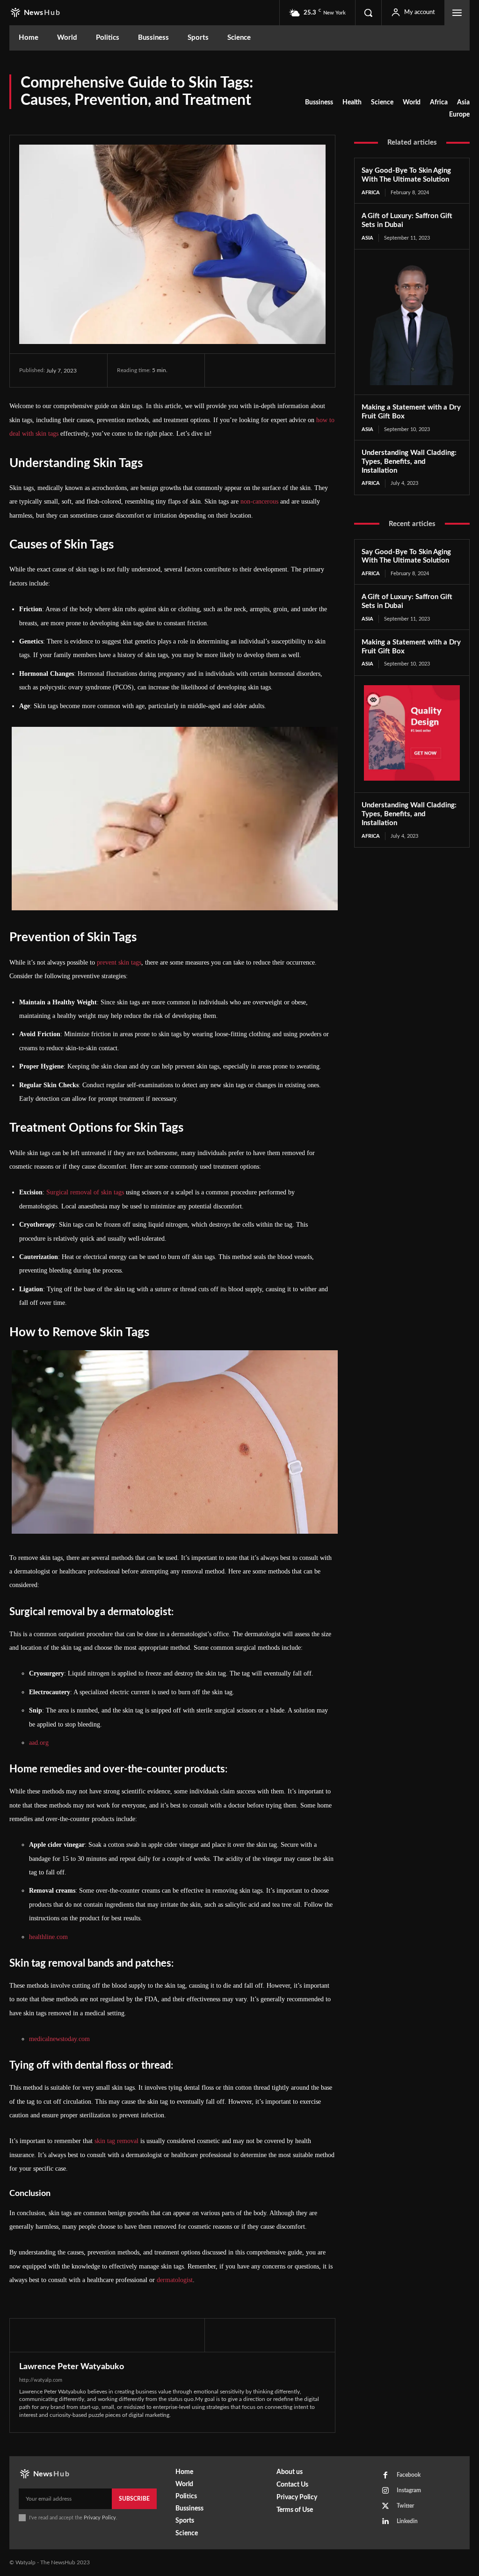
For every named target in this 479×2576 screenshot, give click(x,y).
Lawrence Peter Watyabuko (72, 2367)
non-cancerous (259, 501)
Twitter (405, 2506)
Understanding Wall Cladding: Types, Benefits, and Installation (409, 462)
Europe (459, 115)
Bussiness (319, 102)
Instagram (409, 2490)
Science (382, 102)
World (412, 102)
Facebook (409, 2475)
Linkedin (407, 2521)
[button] (368, 13)
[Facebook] (224, 370)
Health (352, 102)
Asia (463, 102)
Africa (439, 102)
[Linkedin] (385, 2522)
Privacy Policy (100, 2518)
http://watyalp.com (41, 2380)
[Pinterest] (267, 370)
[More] (310, 370)
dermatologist (175, 2280)
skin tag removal (116, 2141)
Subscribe (134, 2499)
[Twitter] (245, 370)
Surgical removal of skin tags (85, 1192)
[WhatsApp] (288, 370)
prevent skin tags (119, 962)
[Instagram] (385, 2491)
